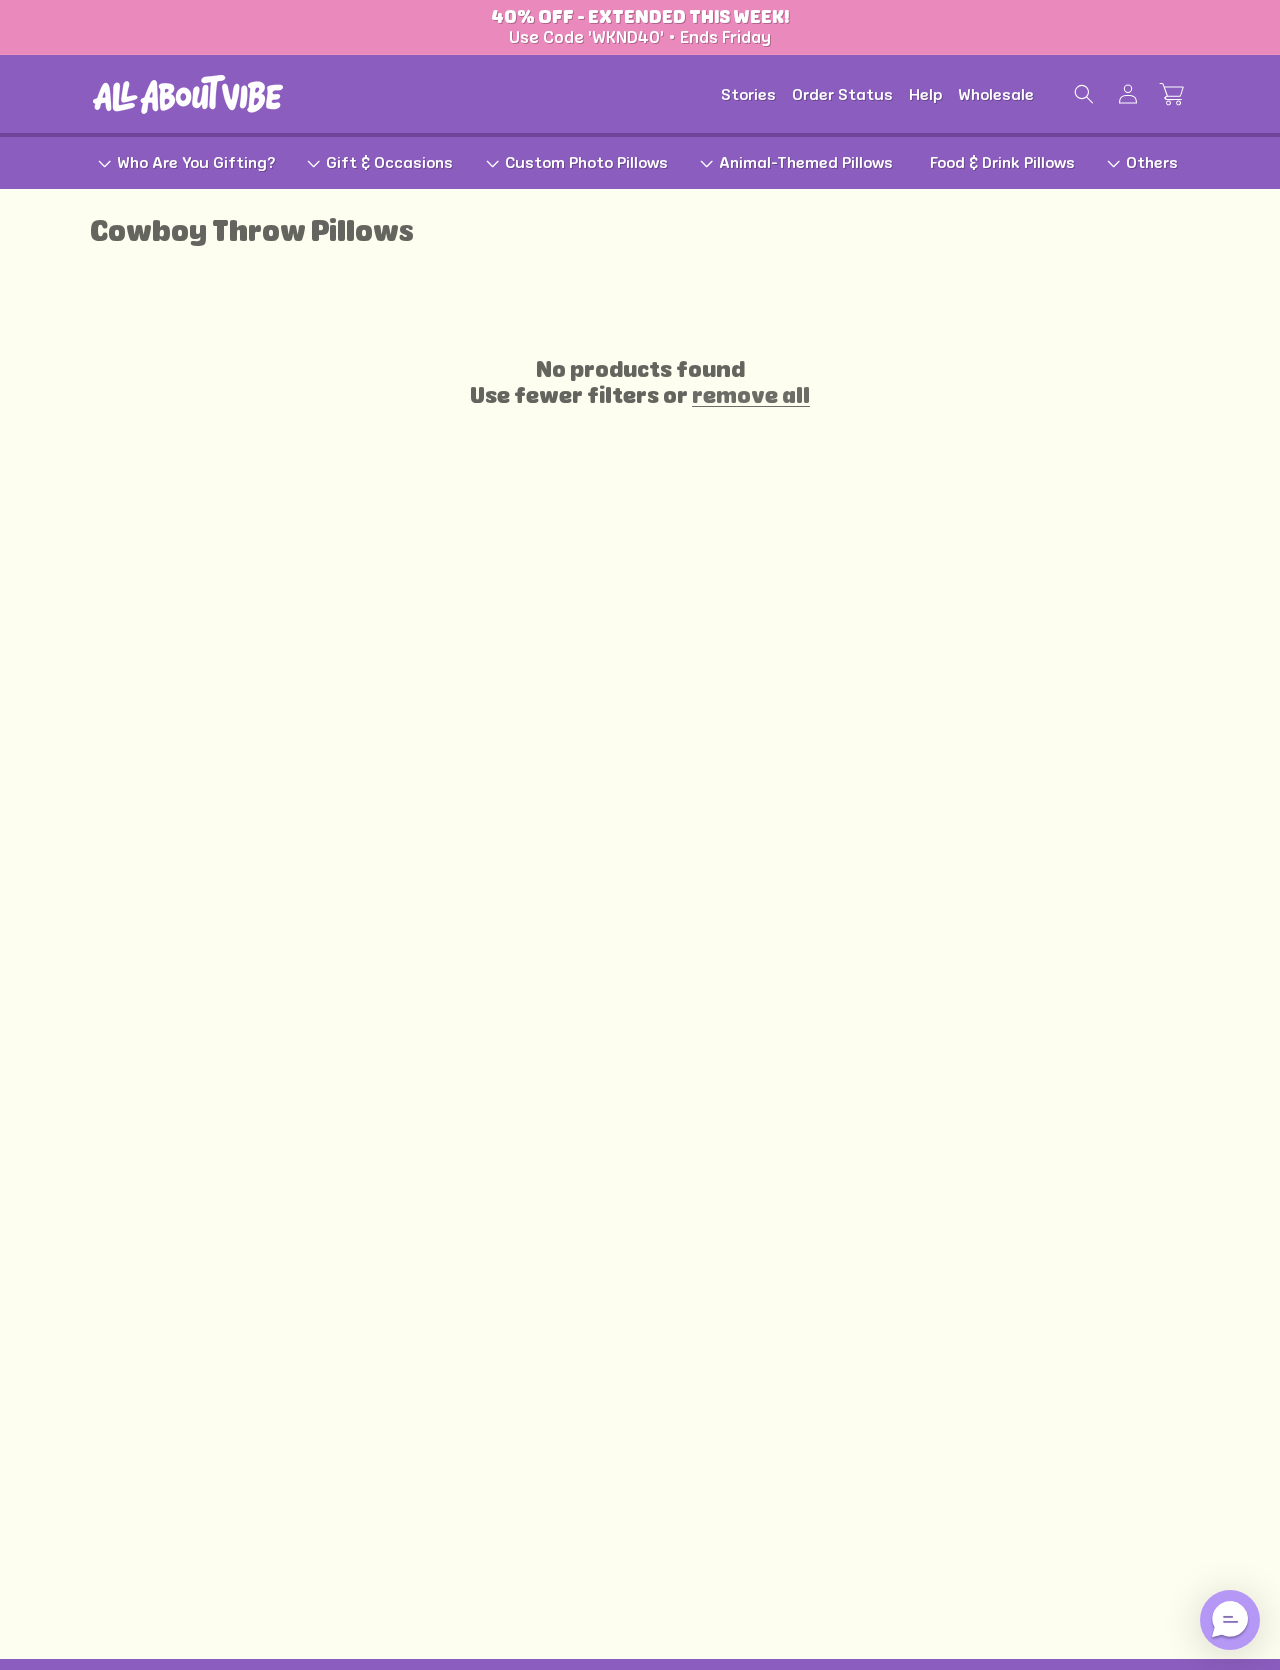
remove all (751, 395)
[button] (1084, 94)
